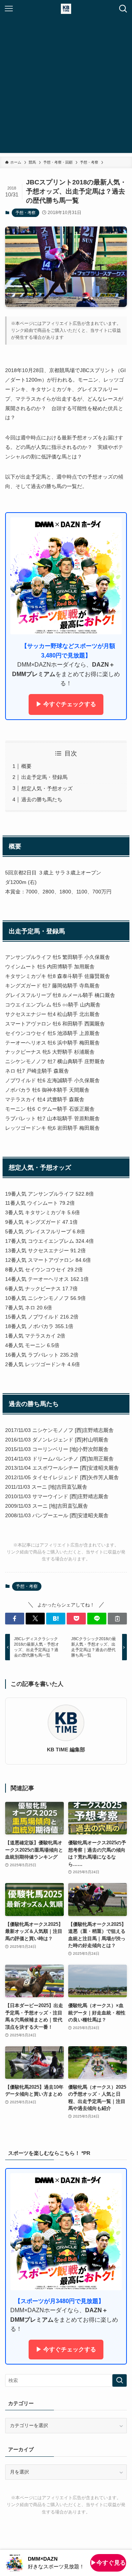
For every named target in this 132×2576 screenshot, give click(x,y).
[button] (15, 1619)
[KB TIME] (66, 9)
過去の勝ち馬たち (42, 799)
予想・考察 (25, 213)
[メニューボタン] (9, 9)
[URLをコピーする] (117, 1619)
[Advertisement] (66, 87)
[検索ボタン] (123, 9)
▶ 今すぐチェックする (66, 704)
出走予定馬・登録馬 (44, 777)
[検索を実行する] (120, 2381)
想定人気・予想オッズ (47, 788)
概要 (26, 766)
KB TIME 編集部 (66, 1750)
